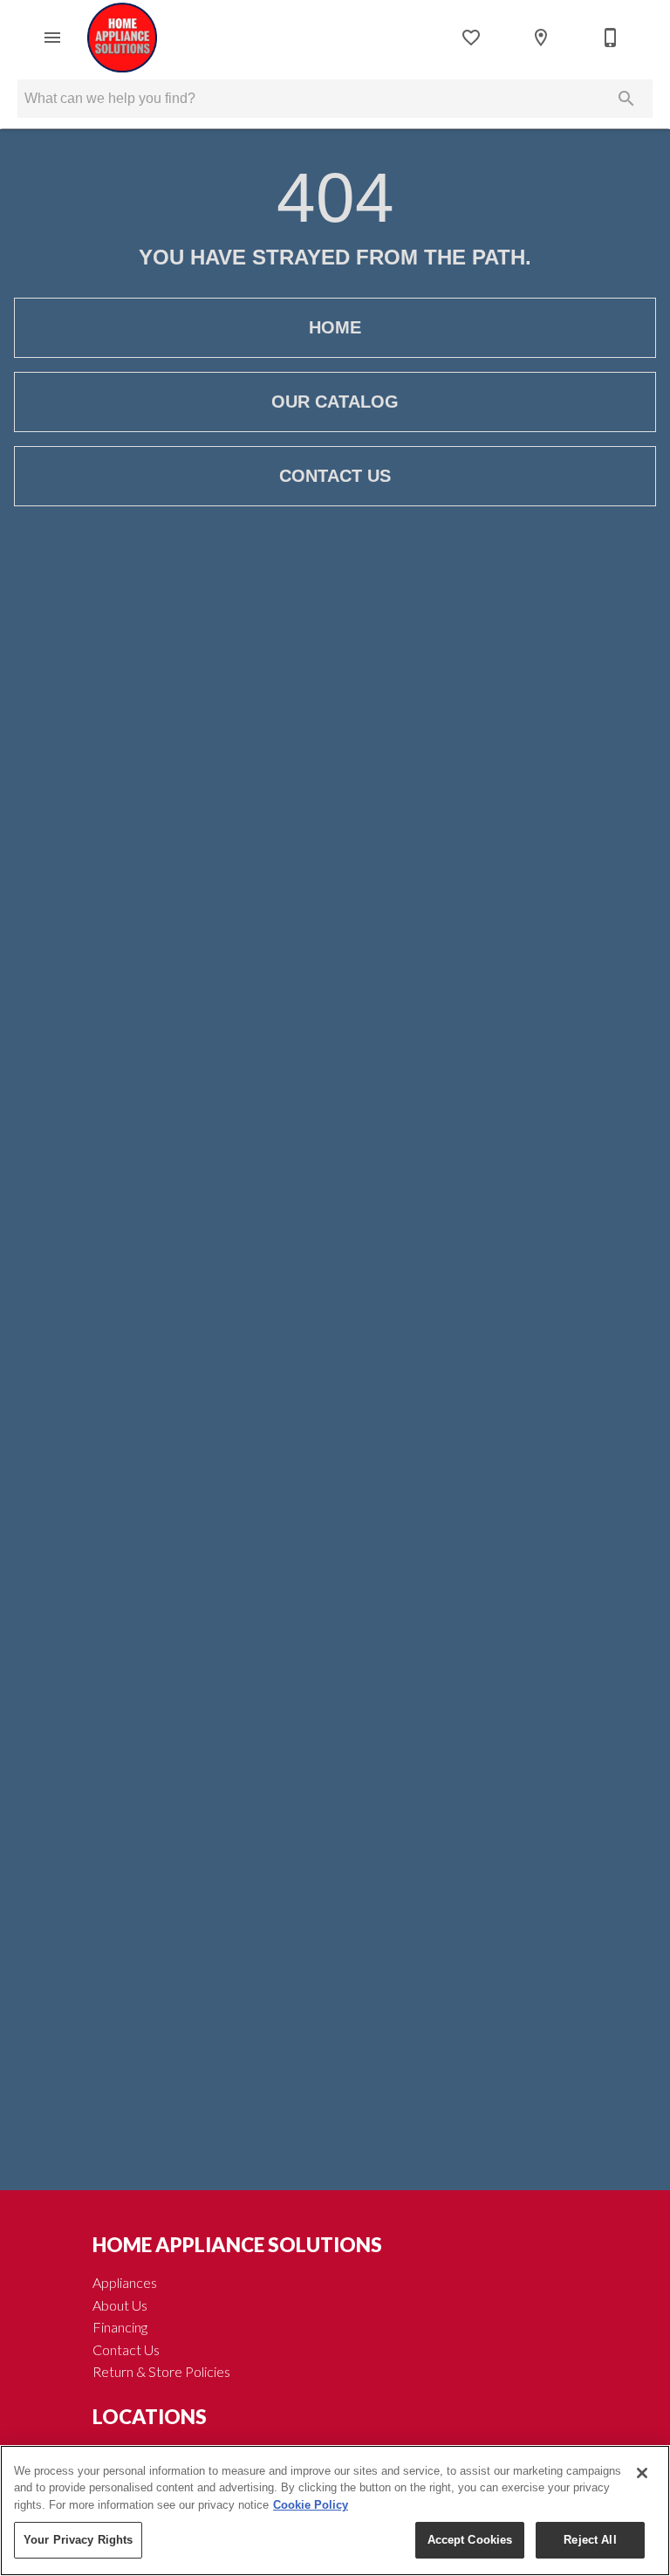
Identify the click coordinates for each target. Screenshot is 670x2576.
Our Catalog (335, 402)
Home (335, 327)
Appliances (125, 2282)
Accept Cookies (470, 2540)
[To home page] (122, 38)
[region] (335, 2511)
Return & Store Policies (161, 2371)
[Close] (642, 2473)
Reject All (590, 2540)
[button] (52, 38)
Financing (120, 2327)
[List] (471, 38)
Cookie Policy (311, 2505)
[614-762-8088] (611, 38)
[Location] (541, 38)
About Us (120, 2305)
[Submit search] (626, 99)
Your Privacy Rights (78, 2540)
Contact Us (335, 476)
